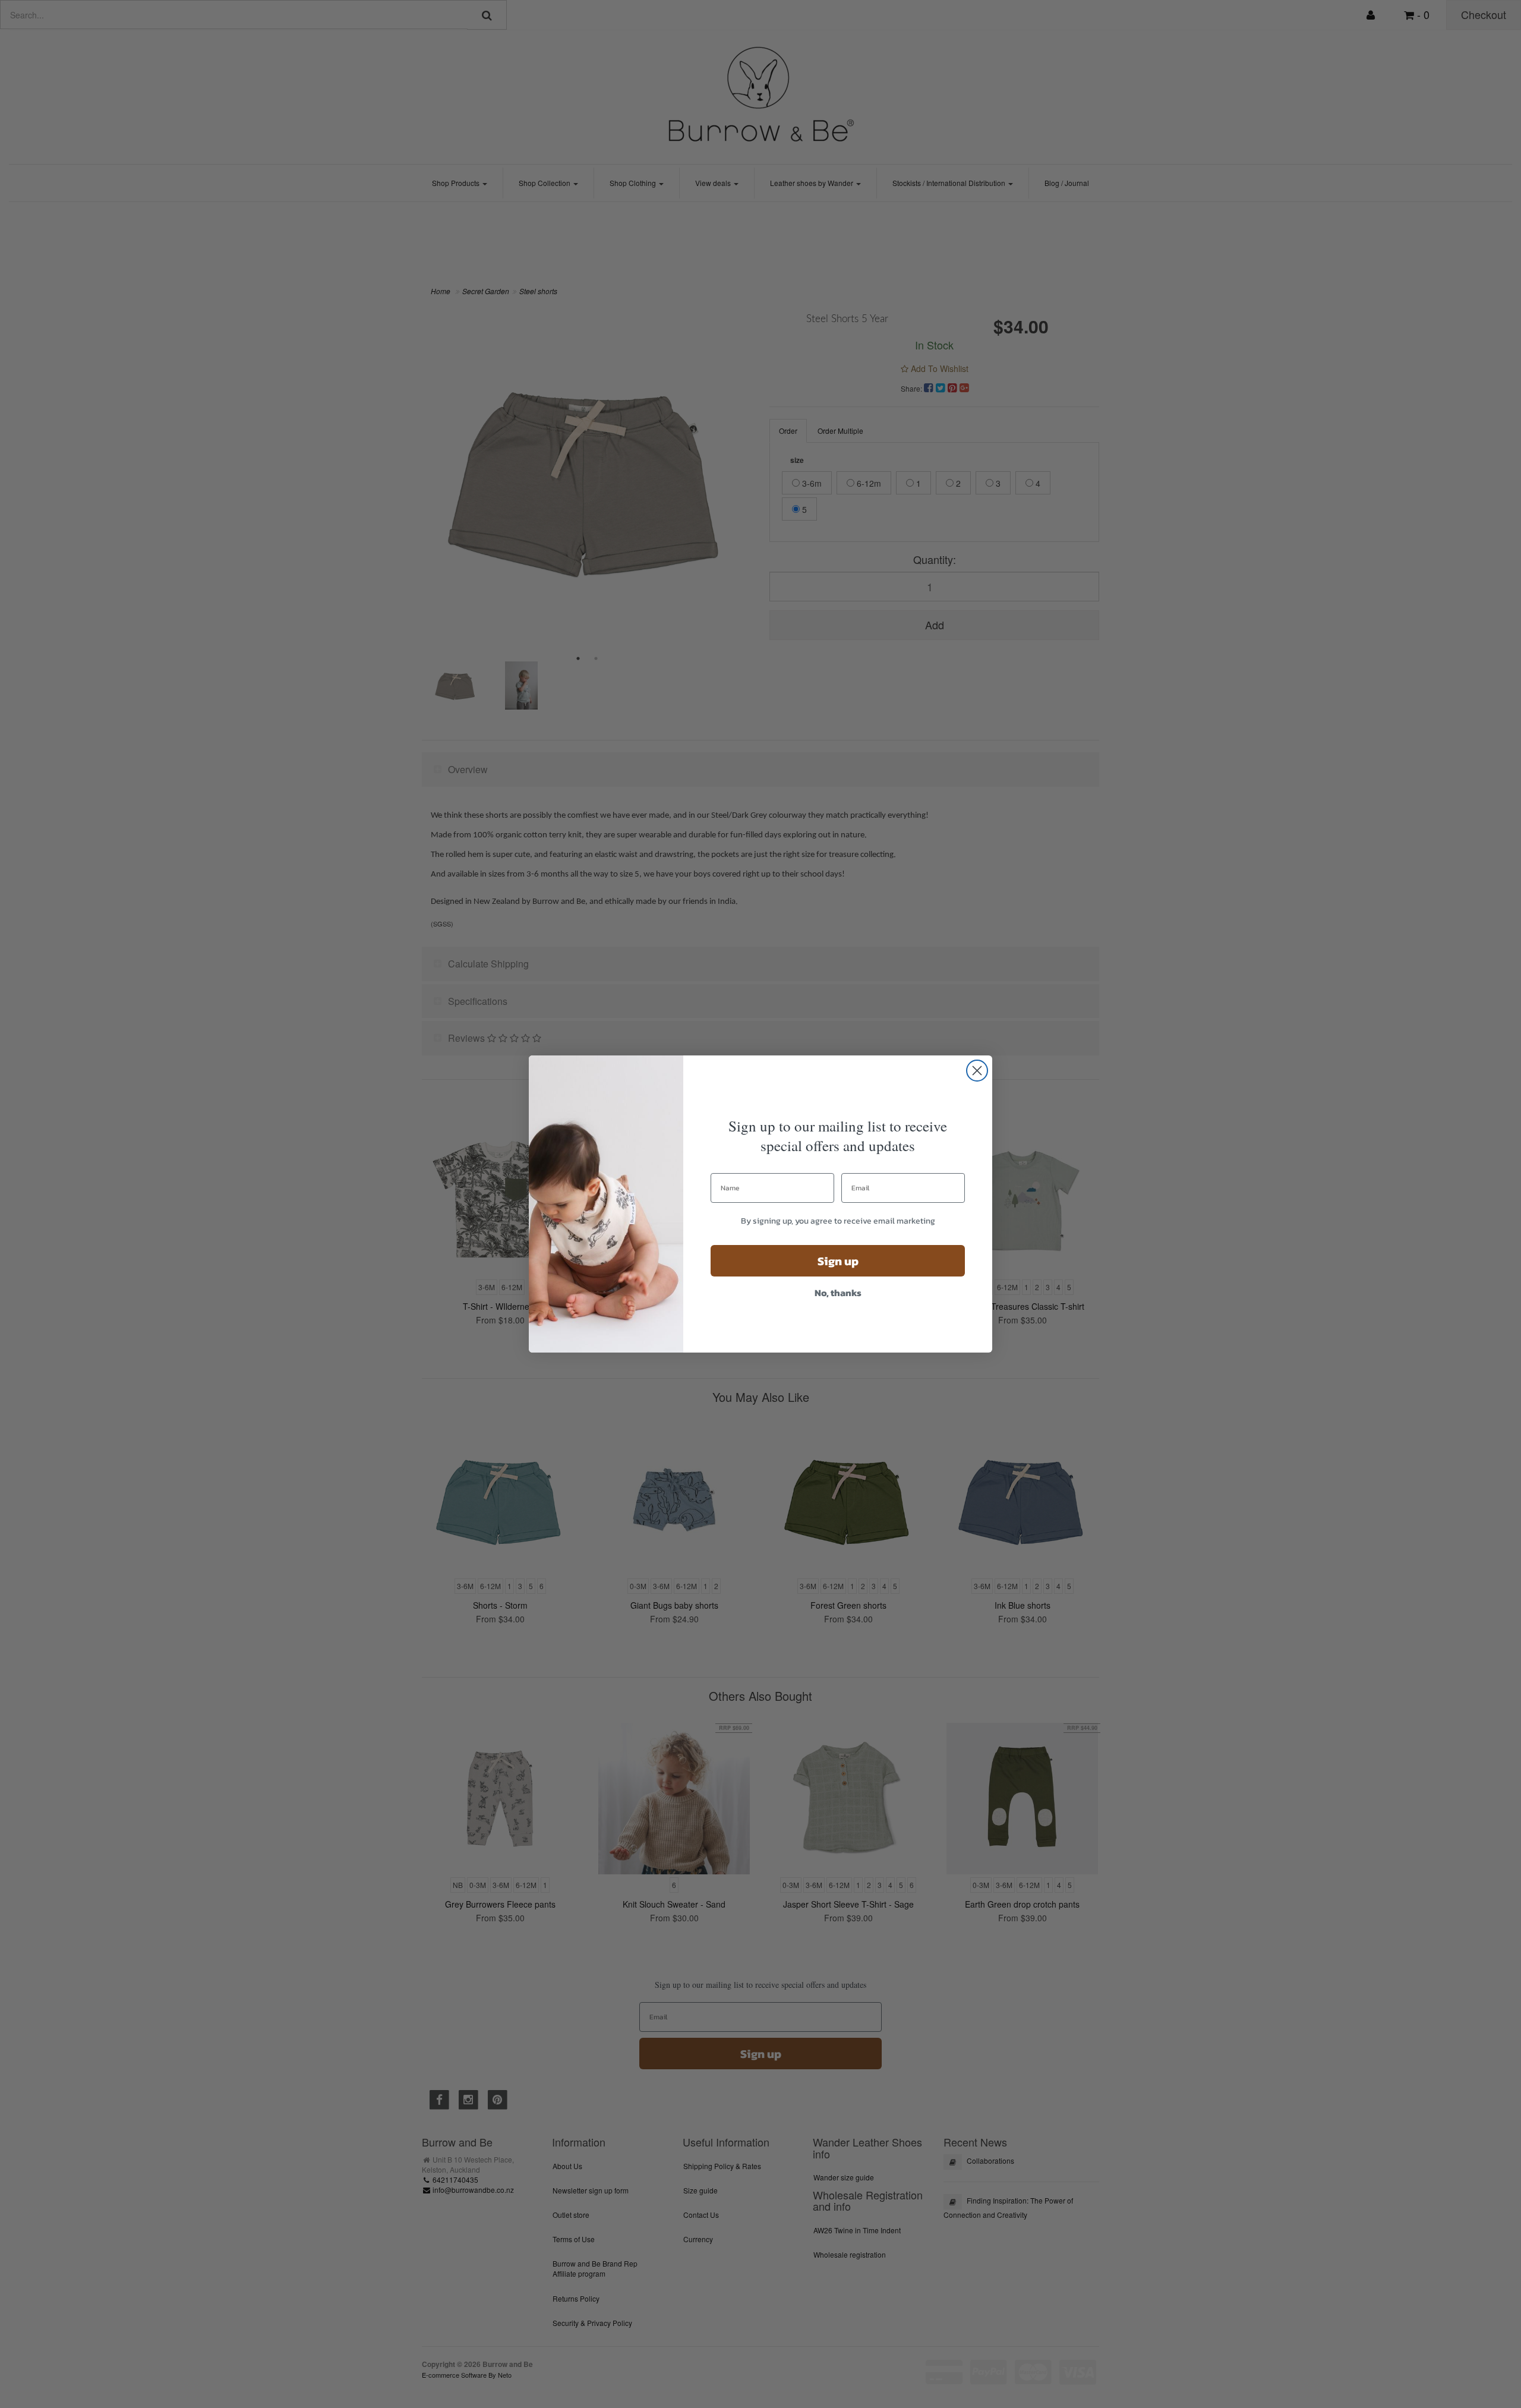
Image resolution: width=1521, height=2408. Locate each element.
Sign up (838, 1261)
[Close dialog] (977, 1071)
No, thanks (838, 1293)
